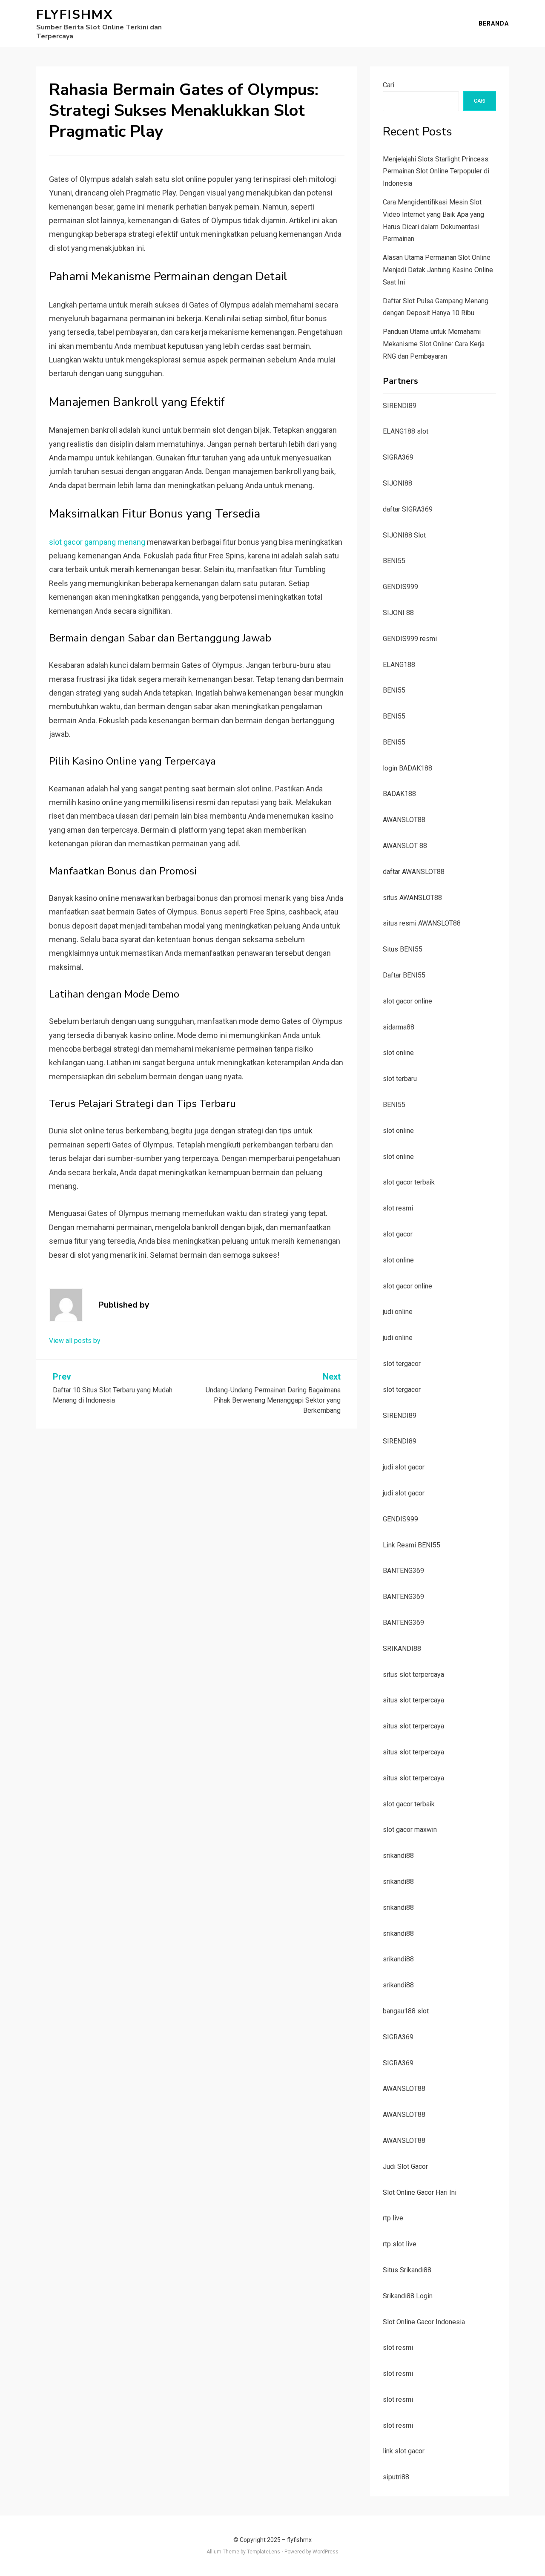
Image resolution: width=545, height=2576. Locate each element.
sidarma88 (399, 1027)
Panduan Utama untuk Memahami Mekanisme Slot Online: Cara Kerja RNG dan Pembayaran (434, 344)
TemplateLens (264, 2552)
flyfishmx (75, 15)
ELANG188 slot (406, 431)
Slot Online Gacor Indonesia (424, 2322)
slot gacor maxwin (410, 1830)
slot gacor (398, 1234)
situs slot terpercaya (413, 1675)
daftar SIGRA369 (408, 509)
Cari (389, 85)
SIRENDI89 (400, 406)
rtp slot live (400, 2244)
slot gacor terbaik (409, 1182)
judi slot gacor (404, 1467)
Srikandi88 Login (408, 2296)
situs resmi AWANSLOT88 (422, 923)
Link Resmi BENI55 (412, 1545)
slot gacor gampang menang (97, 542)
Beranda (494, 23)
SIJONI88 (397, 483)
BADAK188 (399, 794)
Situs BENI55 (403, 949)
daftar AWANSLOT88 (414, 872)
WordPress (326, 2552)
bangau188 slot (406, 2011)
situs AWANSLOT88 (412, 898)
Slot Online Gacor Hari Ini (420, 2192)
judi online (398, 1312)
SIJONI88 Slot (404, 535)
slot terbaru (400, 1079)
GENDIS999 (400, 587)
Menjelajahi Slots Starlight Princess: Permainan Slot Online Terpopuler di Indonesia (436, 171)
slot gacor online (407, 1001)
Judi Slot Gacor (405, 2166)
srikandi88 (398, 1856)
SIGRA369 (398, 457)
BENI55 (394, 561)
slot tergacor (402, 1364)
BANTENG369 (403, 1571)
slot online (398, 1053)
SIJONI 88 (398, 613)
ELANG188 (399, 665)
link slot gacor (404, 2451)
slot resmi (398, 1208)
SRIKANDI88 (402, 1649)
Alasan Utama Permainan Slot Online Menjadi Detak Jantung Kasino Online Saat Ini (438, 270)
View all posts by (75, 1341)
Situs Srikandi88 (407, 2270)
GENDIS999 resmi (410, 639)
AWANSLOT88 (404, 820)
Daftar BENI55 (404, 975)
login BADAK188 (407, 768)
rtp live (393, 2218)
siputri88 (396, 2477)
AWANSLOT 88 (405, 846)
